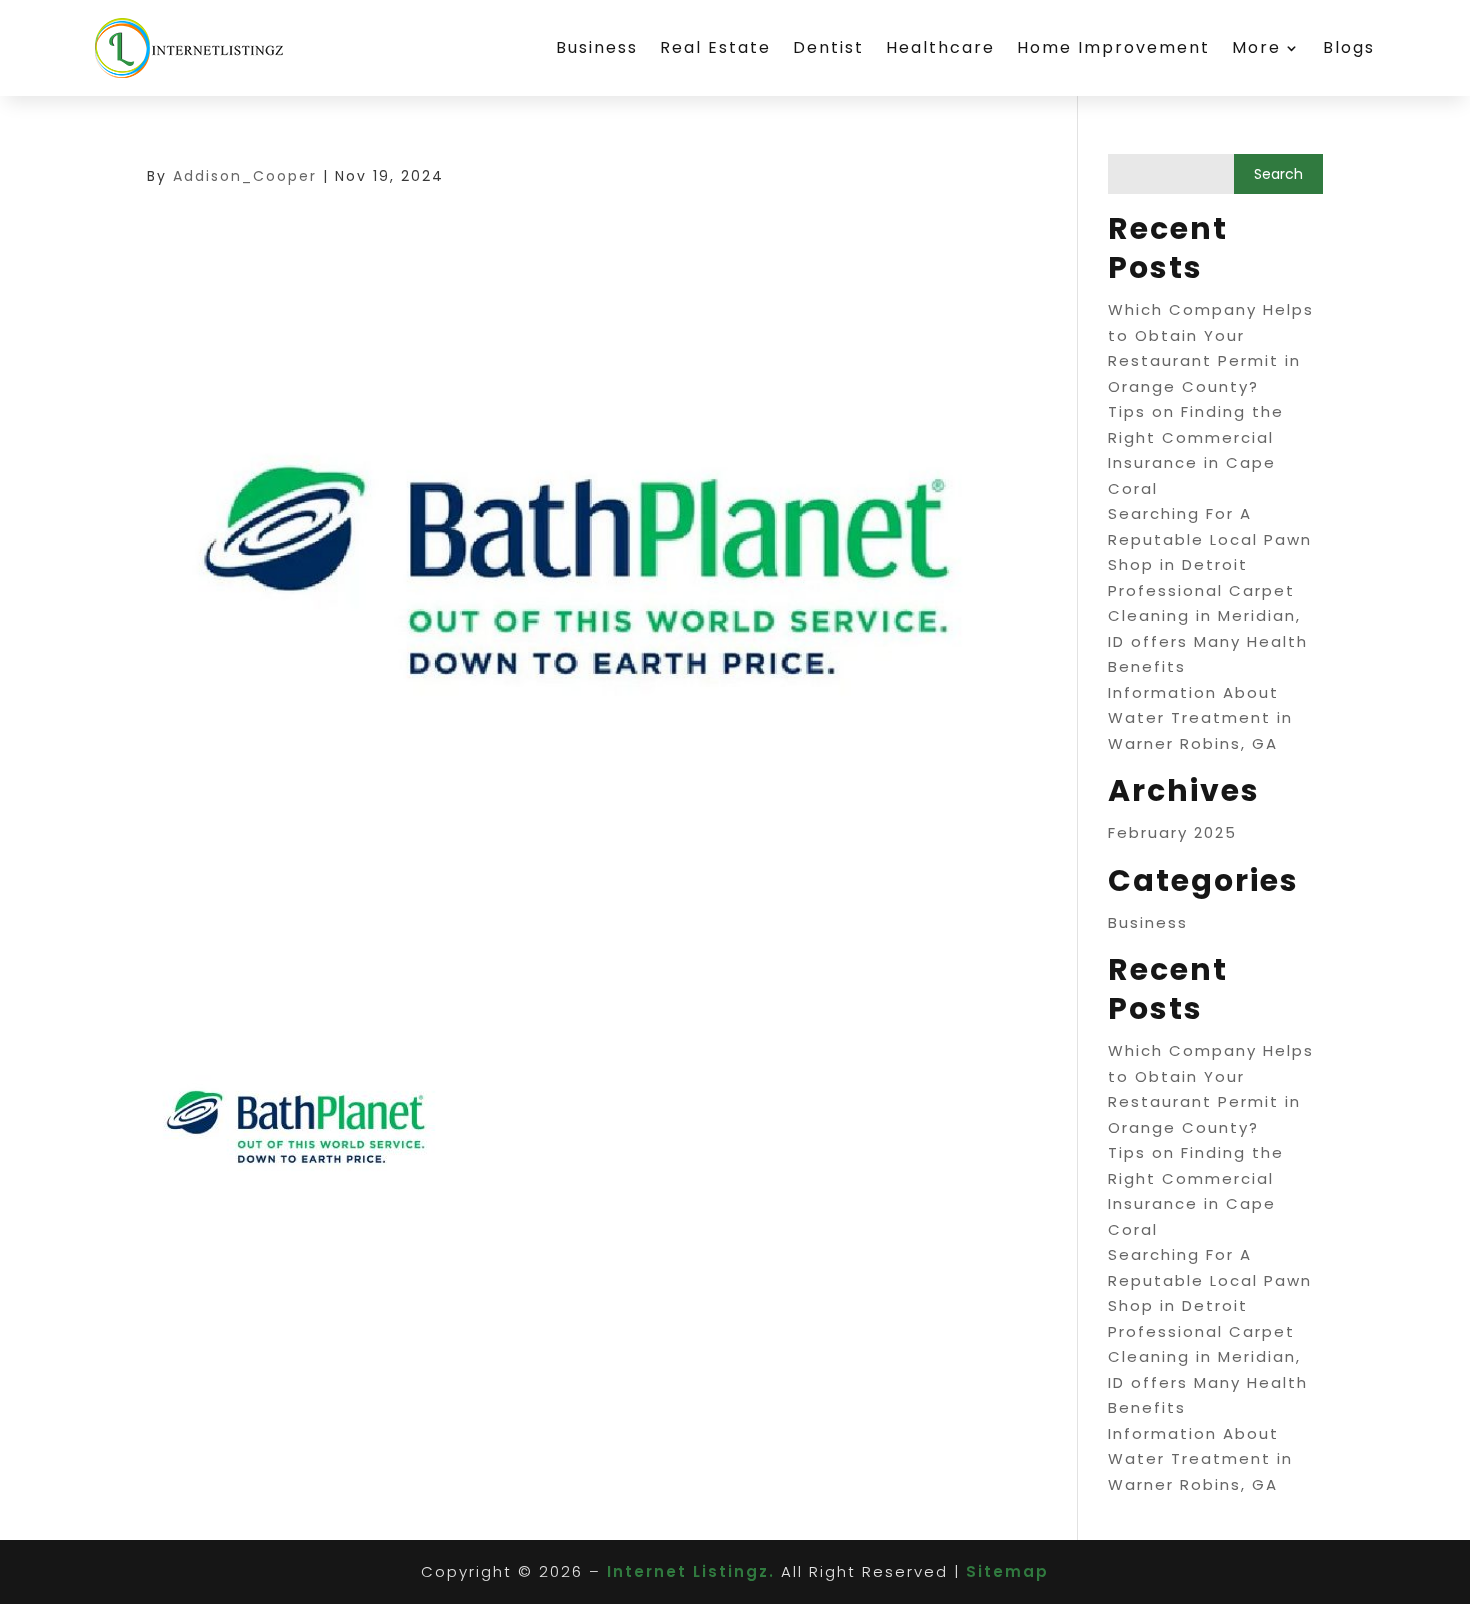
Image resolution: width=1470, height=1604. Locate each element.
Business (597, 47)
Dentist (828, 47)
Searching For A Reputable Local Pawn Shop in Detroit (1210, 539)
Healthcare (940, 47)
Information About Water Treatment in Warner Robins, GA (1200, 718)
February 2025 (1172, 832)
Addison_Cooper (245, 176)
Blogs (1349, 47)
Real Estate (715, 47)
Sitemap (1007, 1571)
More (1256, 47)
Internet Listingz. (691, 1571)
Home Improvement (1113, 47)
